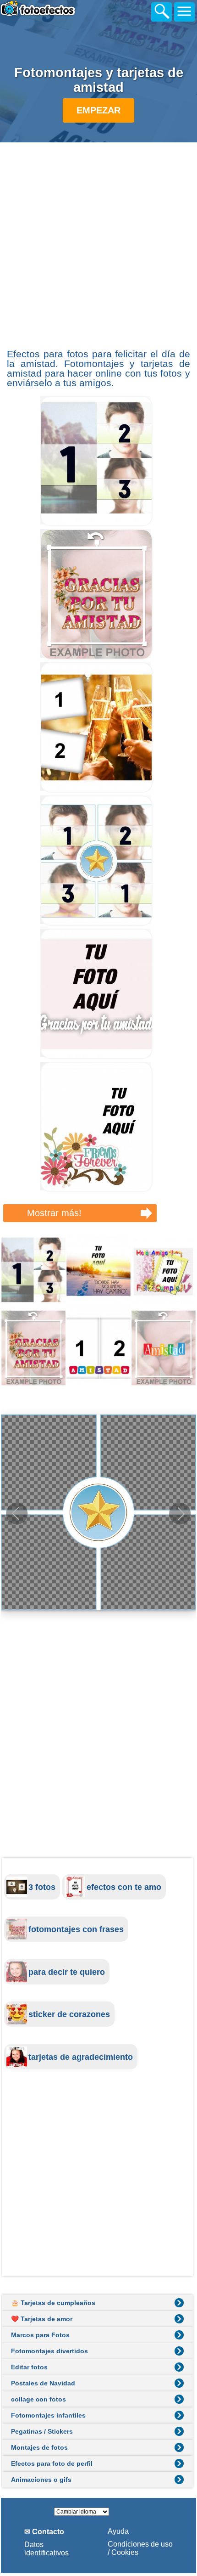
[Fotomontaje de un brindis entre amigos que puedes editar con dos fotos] (96, 790)
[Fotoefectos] (58, 14)
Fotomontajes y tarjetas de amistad (99, 80)
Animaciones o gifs (41, 2480)
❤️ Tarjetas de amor (42, 2319)
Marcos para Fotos (40, 2335)
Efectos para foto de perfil (52, 2463)
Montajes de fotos (39, 2447)
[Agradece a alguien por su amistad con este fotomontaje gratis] (96, 1057)
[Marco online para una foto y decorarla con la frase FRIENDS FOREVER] (96, 1190)
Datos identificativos (47, 2549)
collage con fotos (38, 2399)
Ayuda (118, 2531)
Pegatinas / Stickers (42, 2431)
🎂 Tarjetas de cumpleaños (53, 2303)
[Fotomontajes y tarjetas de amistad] (98, 1310)
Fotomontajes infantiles (48, 2415)
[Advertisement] (98, 244)
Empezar (98, 110)
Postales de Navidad (43, 2383)
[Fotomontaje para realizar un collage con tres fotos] (96, 524)
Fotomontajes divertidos (49, 2351)
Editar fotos (29, 2367)
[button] (180, 1514)
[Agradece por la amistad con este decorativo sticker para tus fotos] (96, 657)
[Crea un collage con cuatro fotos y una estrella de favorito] (96, 923)
